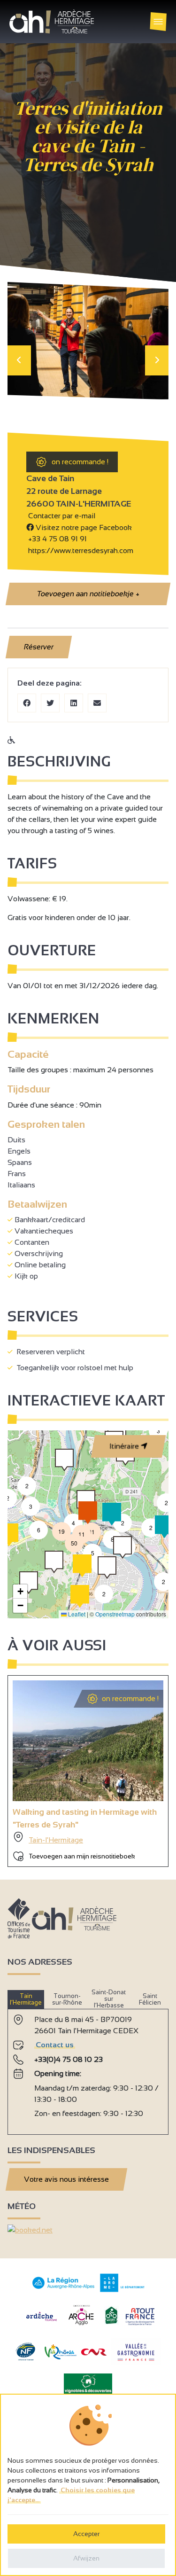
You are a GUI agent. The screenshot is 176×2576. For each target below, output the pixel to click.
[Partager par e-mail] (97, 703)
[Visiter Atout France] (140, 2316)
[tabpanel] (88, 2068)
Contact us (55, 2045)
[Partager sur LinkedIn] (74, 703)
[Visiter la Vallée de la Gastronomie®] (136, 2363)
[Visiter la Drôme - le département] (122, 2290)
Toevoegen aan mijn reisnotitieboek (82, 1856)
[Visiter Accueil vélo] (111, 2322)
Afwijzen (86, 2558)
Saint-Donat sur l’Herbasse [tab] (109, 1999)
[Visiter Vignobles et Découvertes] (88, 2383)
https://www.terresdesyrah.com (80, 550)
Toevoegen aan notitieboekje (88, 594)
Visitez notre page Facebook (83, 527)
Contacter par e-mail (61, 516)
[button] (163, 1582)
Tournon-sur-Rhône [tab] (67, 1999)
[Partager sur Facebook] (27, 703)
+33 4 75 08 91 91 (57, 539)
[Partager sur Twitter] (50, 703)
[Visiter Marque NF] (25, 2358)
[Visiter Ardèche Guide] (42, 2322)
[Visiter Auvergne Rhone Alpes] (64, 2289)
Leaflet (76, 1614)
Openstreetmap (115, 1614)
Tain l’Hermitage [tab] (26, 1999)
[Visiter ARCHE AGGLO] (81, 2326)
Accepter (86, 2534)
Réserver (39, 647)
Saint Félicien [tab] (150, 1999)
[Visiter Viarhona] (61, 2357)
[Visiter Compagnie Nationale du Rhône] (94, 2353)
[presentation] (19, 360)
